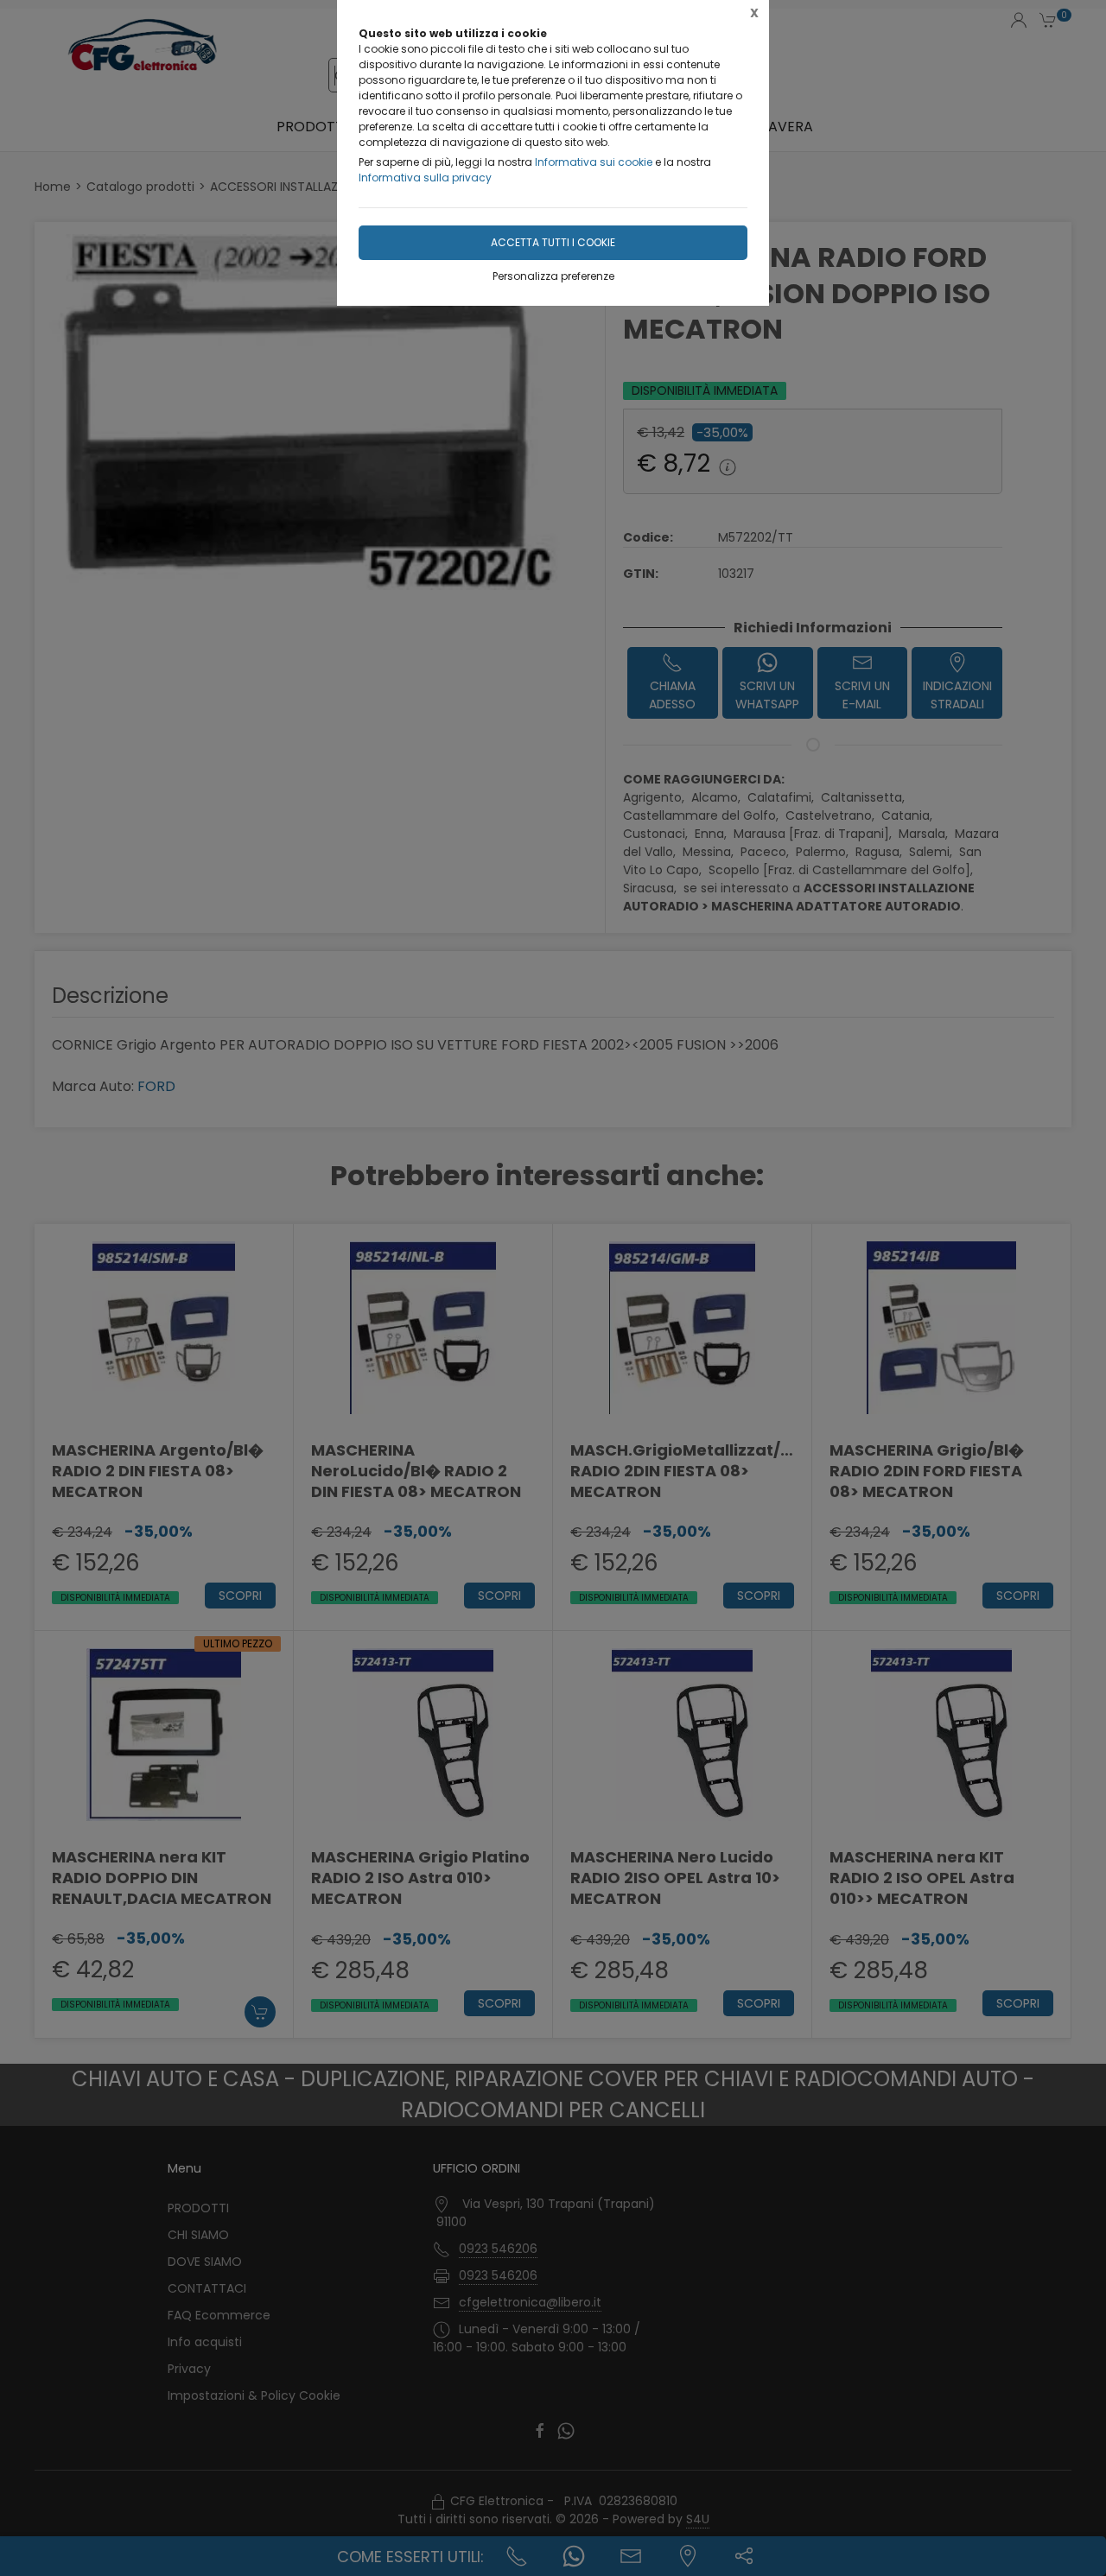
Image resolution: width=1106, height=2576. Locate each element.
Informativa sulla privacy (425, 178)
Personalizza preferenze (553, 276)
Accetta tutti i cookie (553, 242)
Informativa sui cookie (594, 162)
